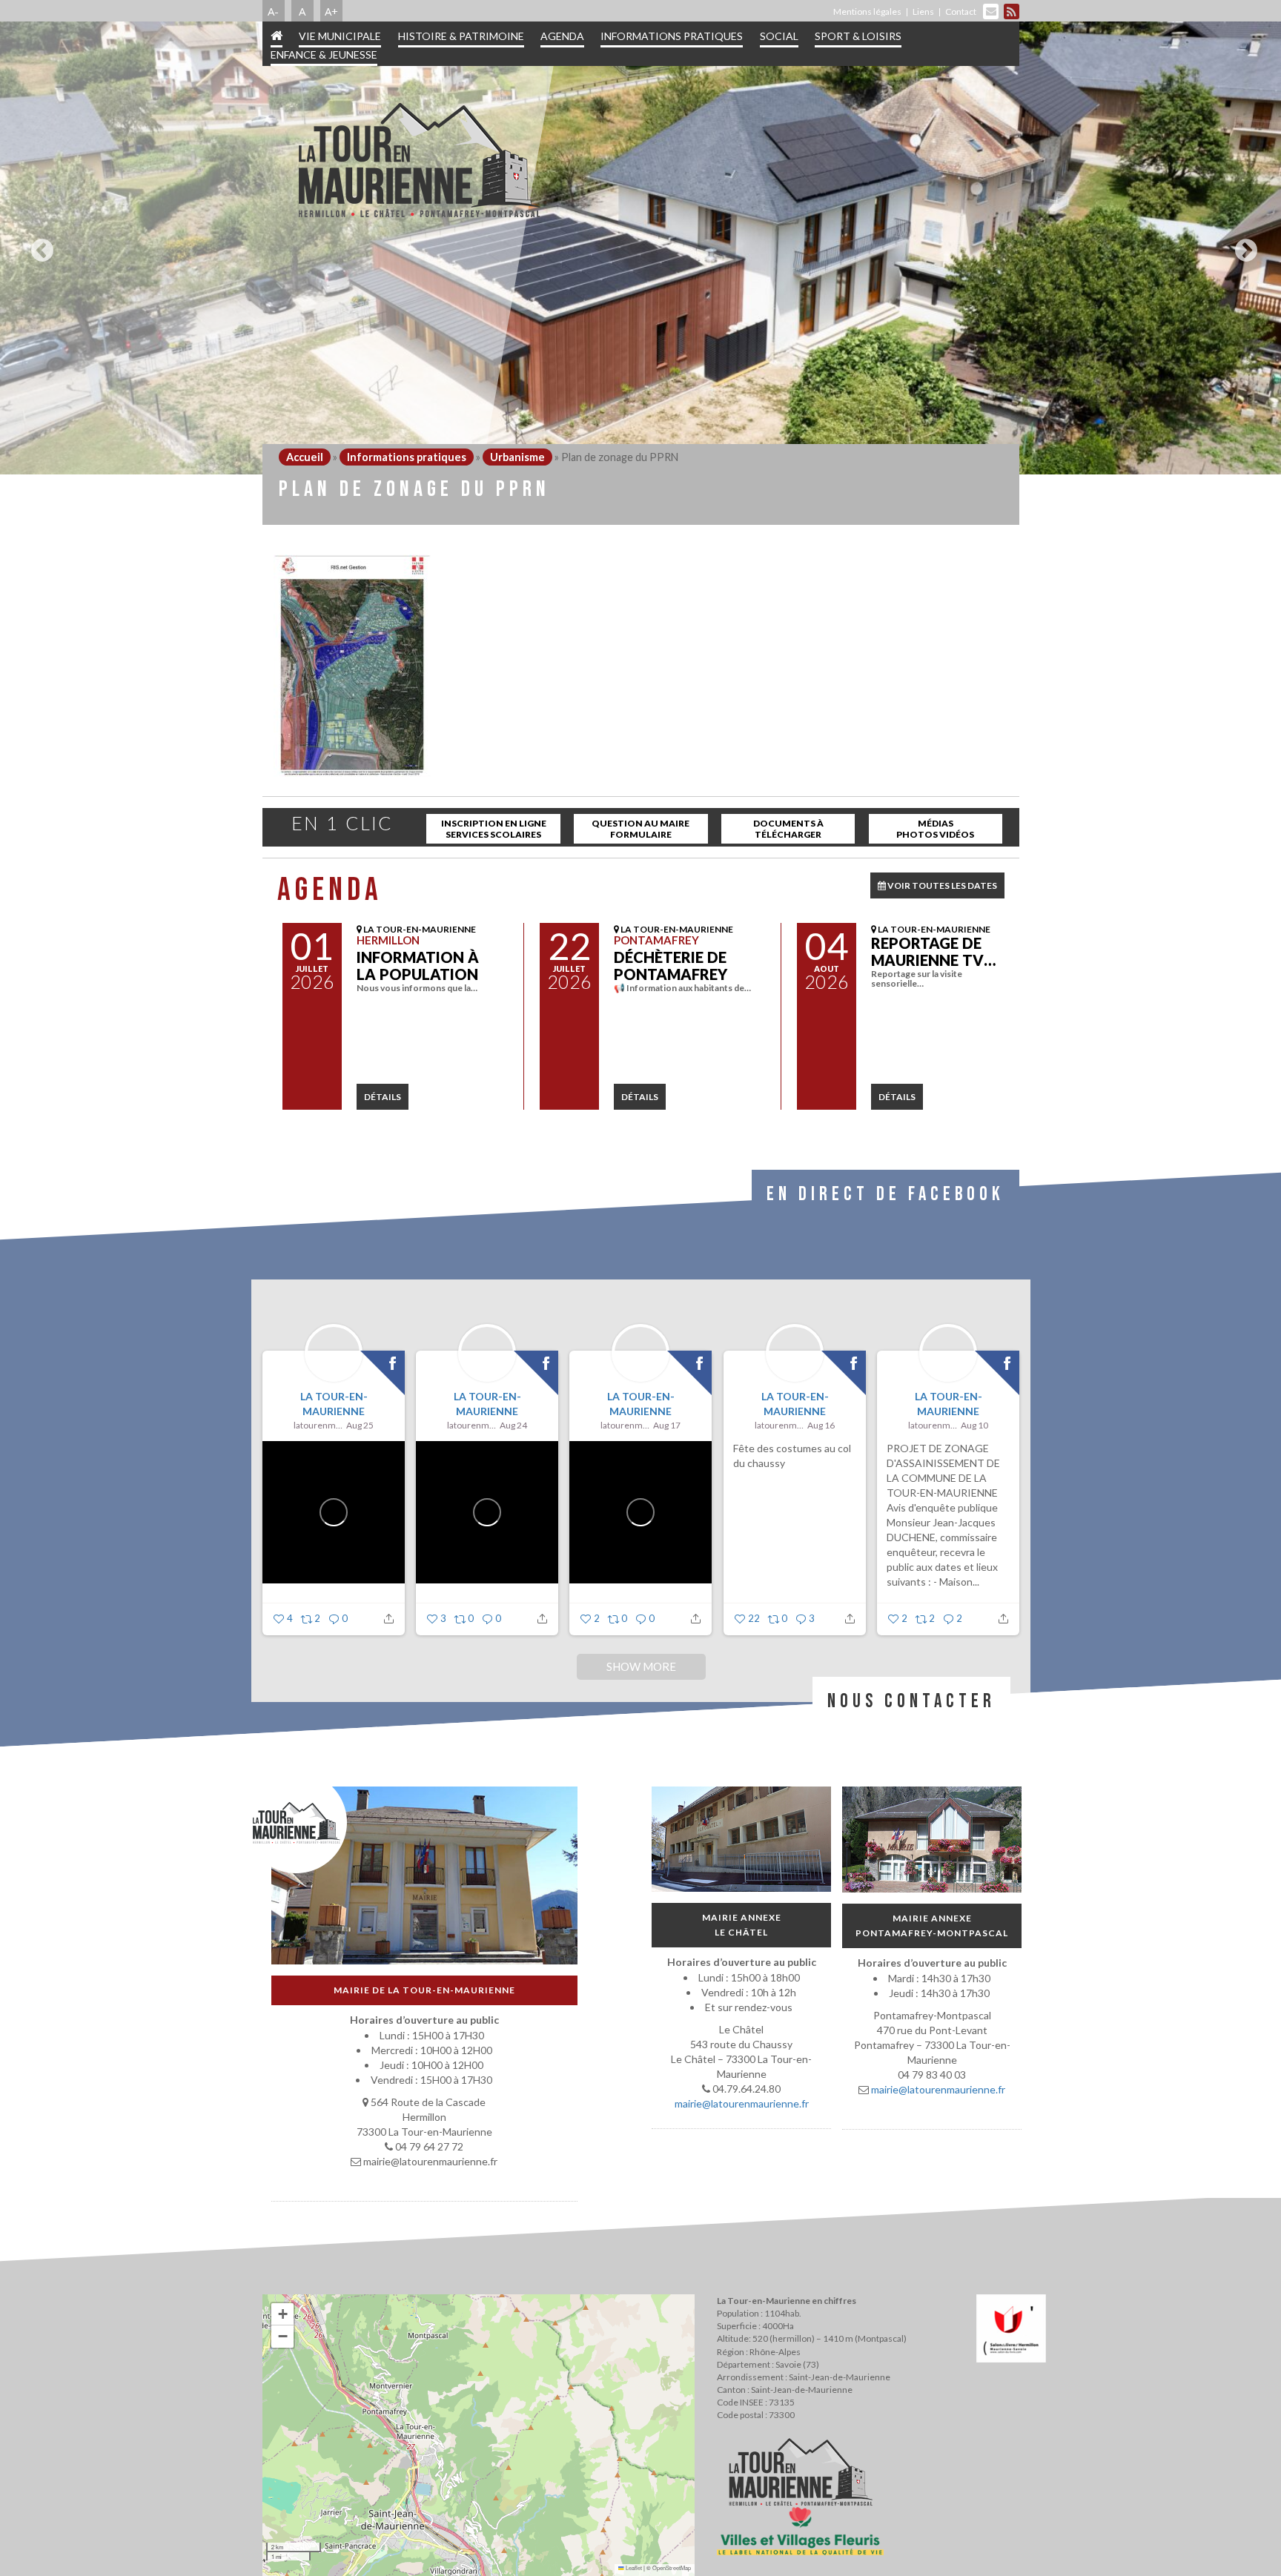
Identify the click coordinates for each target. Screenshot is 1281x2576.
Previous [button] (39, 245)
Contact (961, 11)
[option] (640, 248)
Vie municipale (340, 36)
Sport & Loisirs (858, 36)
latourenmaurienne (318, 1425)
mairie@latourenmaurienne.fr (741, 2103)
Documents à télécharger (788, 829)
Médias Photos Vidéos (935, 829)
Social (779, 36)
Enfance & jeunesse (324, 54)
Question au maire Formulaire (640, 829)
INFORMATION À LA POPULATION (418, 966)
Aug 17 (667, 1425)
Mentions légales (867, 11)
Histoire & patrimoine (461, 36)
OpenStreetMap (672, 2567)
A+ (331, 11)
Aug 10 (974, 1425)
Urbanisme (517, 457)
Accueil (305, 457)
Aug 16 (821, 1425)
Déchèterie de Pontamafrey (671, 966)
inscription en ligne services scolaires (494, 829)
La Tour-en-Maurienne (333, 1404)
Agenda (562, 36)
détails (383, 1097)
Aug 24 (513, 1425)
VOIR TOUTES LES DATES (941, 885)
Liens (923, 11)
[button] (282, 2314)
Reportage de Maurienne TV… (933, 951)
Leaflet (633, 2567)
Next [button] (1242, 245)
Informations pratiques (672, 36)
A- (273, 11)
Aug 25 (360, 1425)
